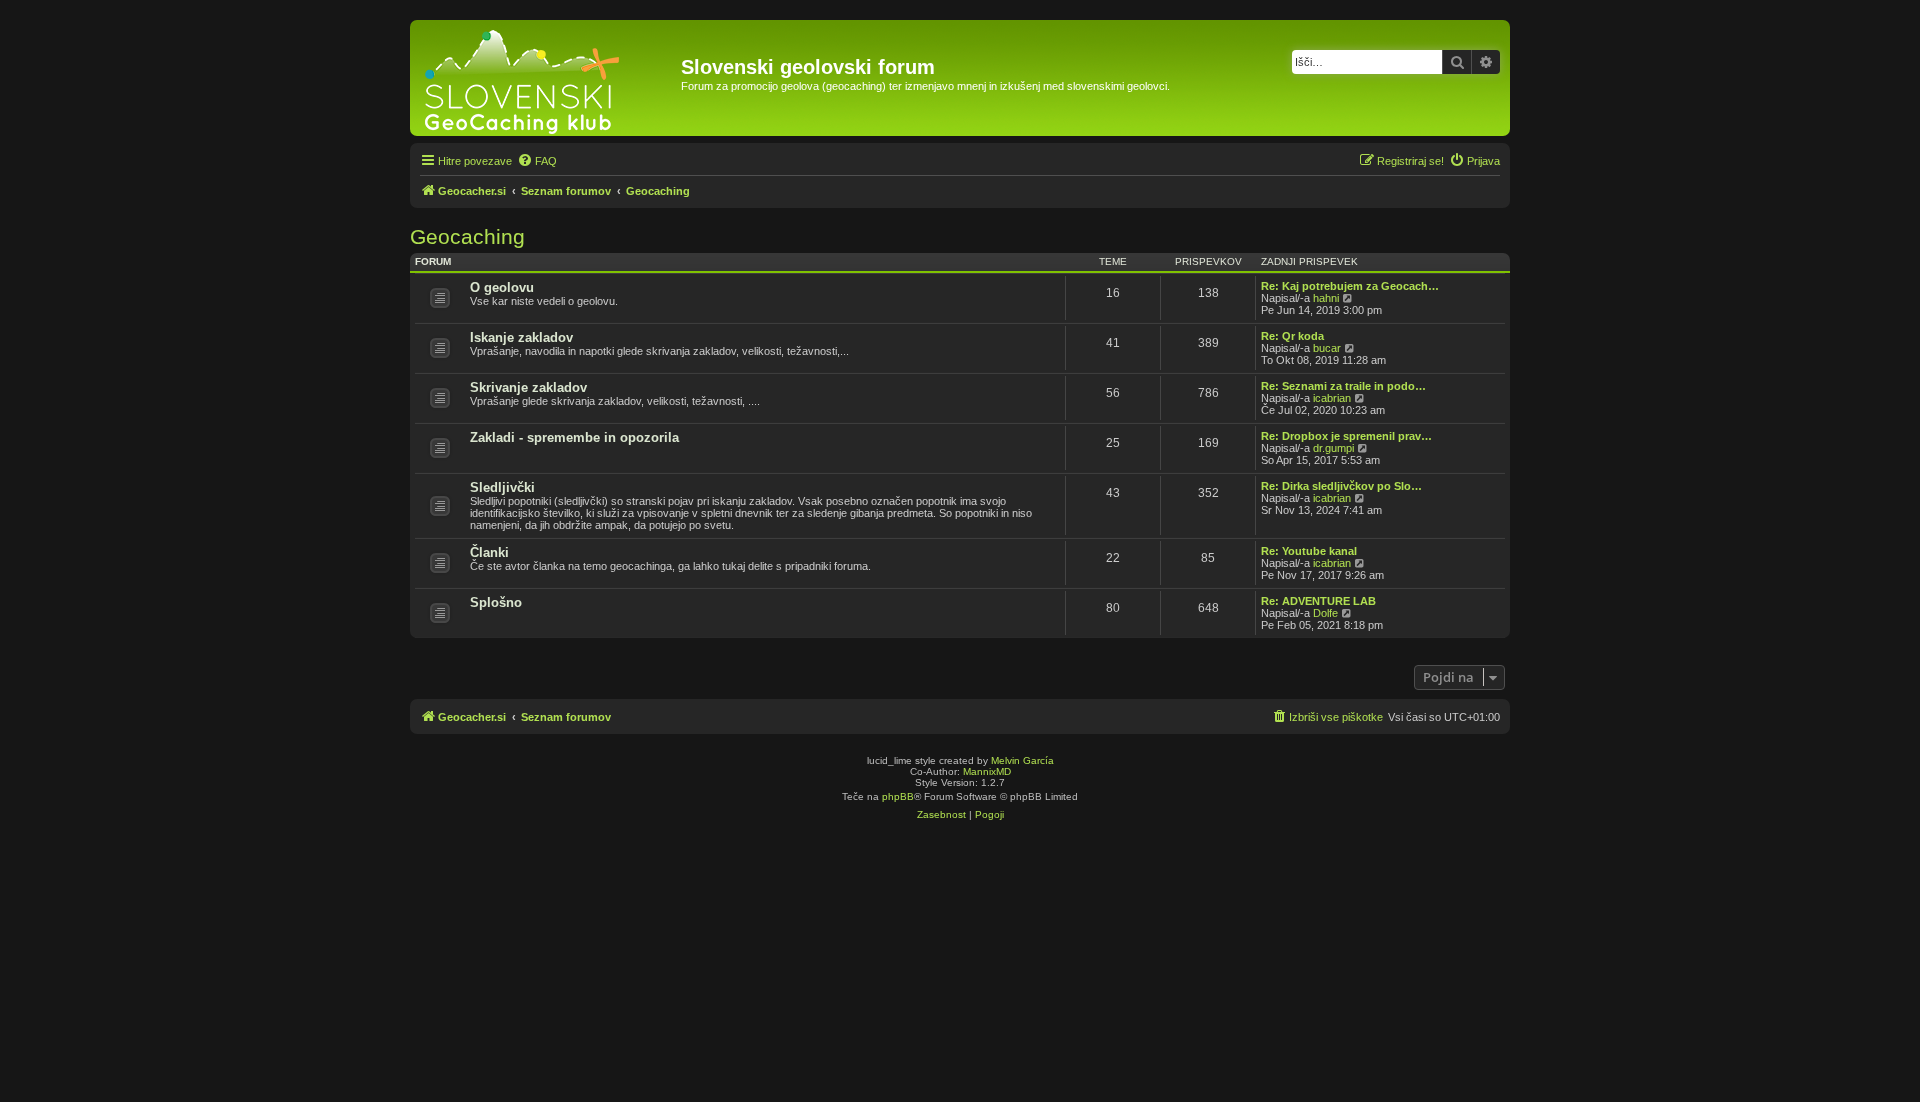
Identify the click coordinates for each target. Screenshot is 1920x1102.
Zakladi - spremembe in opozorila (574, 437)
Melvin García (1022, 760)
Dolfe (1325, 613)
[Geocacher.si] (548, 78)
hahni (1326, 298)
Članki (489, 552)
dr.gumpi (1333, 448)
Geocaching (467, 236)
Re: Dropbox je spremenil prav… (1346, 436)
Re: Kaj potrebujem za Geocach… (1350, 286)
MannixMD (987, 771)
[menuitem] (537, 161)
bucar (1327, 348)
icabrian (1332, 398)
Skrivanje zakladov (528, 387)
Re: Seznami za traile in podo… (1343, 386)
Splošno (496, 602)
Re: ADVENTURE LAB (1318, 601)
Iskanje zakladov (521, 337)
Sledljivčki (502, 487)
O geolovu (502, 287)
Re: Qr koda (1292, 336)
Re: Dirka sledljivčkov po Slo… (1341, 486)
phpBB (898, 796)
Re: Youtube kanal (1309, 551)
